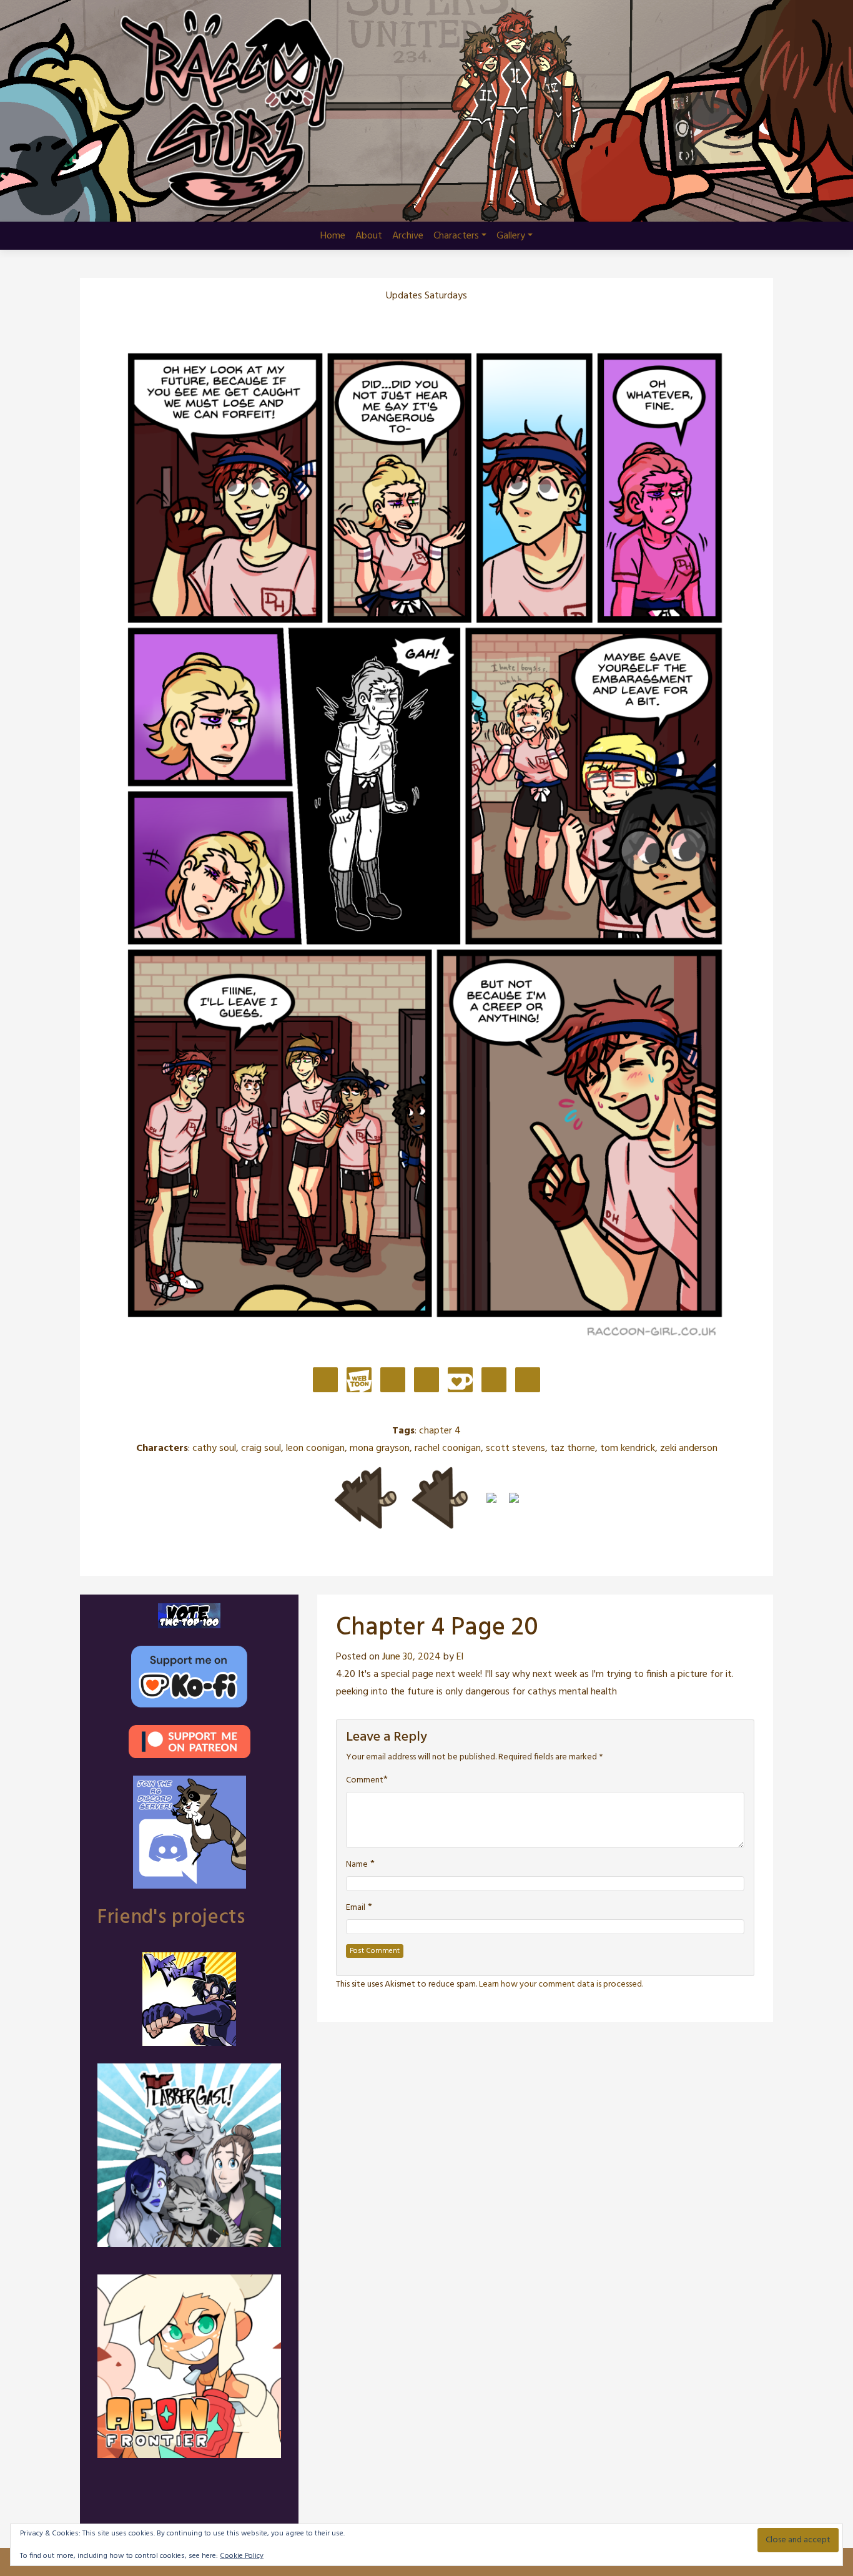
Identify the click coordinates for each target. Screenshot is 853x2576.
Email (356, 1908)
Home (333, 236)
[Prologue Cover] (365, 1498)
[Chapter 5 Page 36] (514, 1498)
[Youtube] (494, 1381)
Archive (408, 236)
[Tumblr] (426, 1381)
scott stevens (515, 1448)
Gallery (511, 236)
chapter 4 (440, 1431)
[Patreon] (325, 1381)
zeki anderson (689, 1448)
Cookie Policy (242, 2556)
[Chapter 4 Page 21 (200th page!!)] (491, 1498)
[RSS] (528, 1381)
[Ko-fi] (460, 1381)
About (369, 236)
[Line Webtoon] (359, 1381)
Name (357, 1865)
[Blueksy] (393, 1381)
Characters (456, 236)
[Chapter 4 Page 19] (440, 1498)
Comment (365, 1781)
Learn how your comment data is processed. (561, 1984)
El (460, 1657)
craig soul (261, 1448)
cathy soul (214, 1448)
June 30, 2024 (412, 1657)
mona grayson (380, 1448)
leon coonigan (315, 1448)
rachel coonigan (448, 1448)
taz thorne (573, 1448)
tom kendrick (628, 1448)
